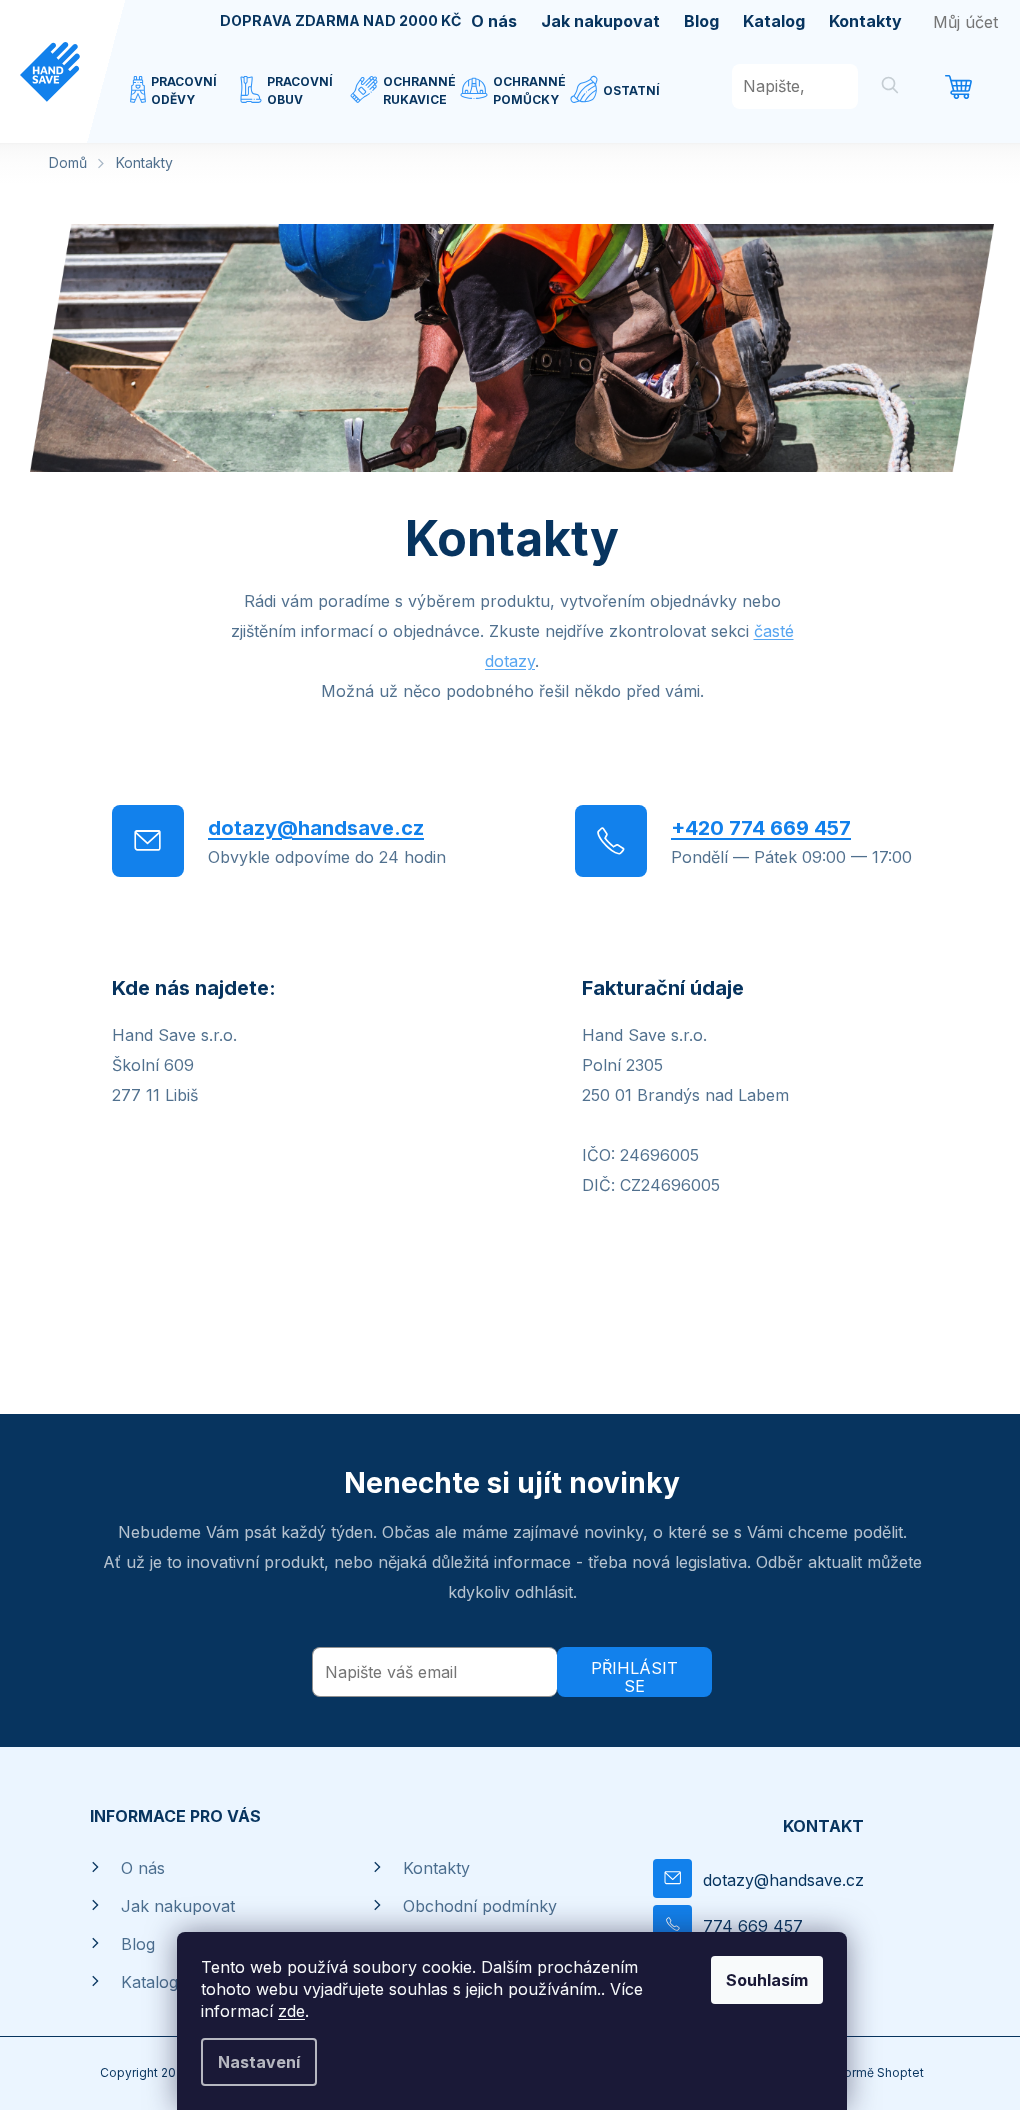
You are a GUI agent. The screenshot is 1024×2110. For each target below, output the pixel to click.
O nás (494, 21)
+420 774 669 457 (761, 828)
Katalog (774, 21)
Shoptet (900, 2072)
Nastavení (259, 2062)
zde (291, 2011)
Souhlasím (767, 1980)
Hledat (890, 88)
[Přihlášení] (965, 22)
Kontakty (865, 21)
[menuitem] (185, 103)
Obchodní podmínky (480, 1906)
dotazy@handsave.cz (316, 828)
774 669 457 (753, 1926)
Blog (701, 21)
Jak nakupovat (600, 21)
